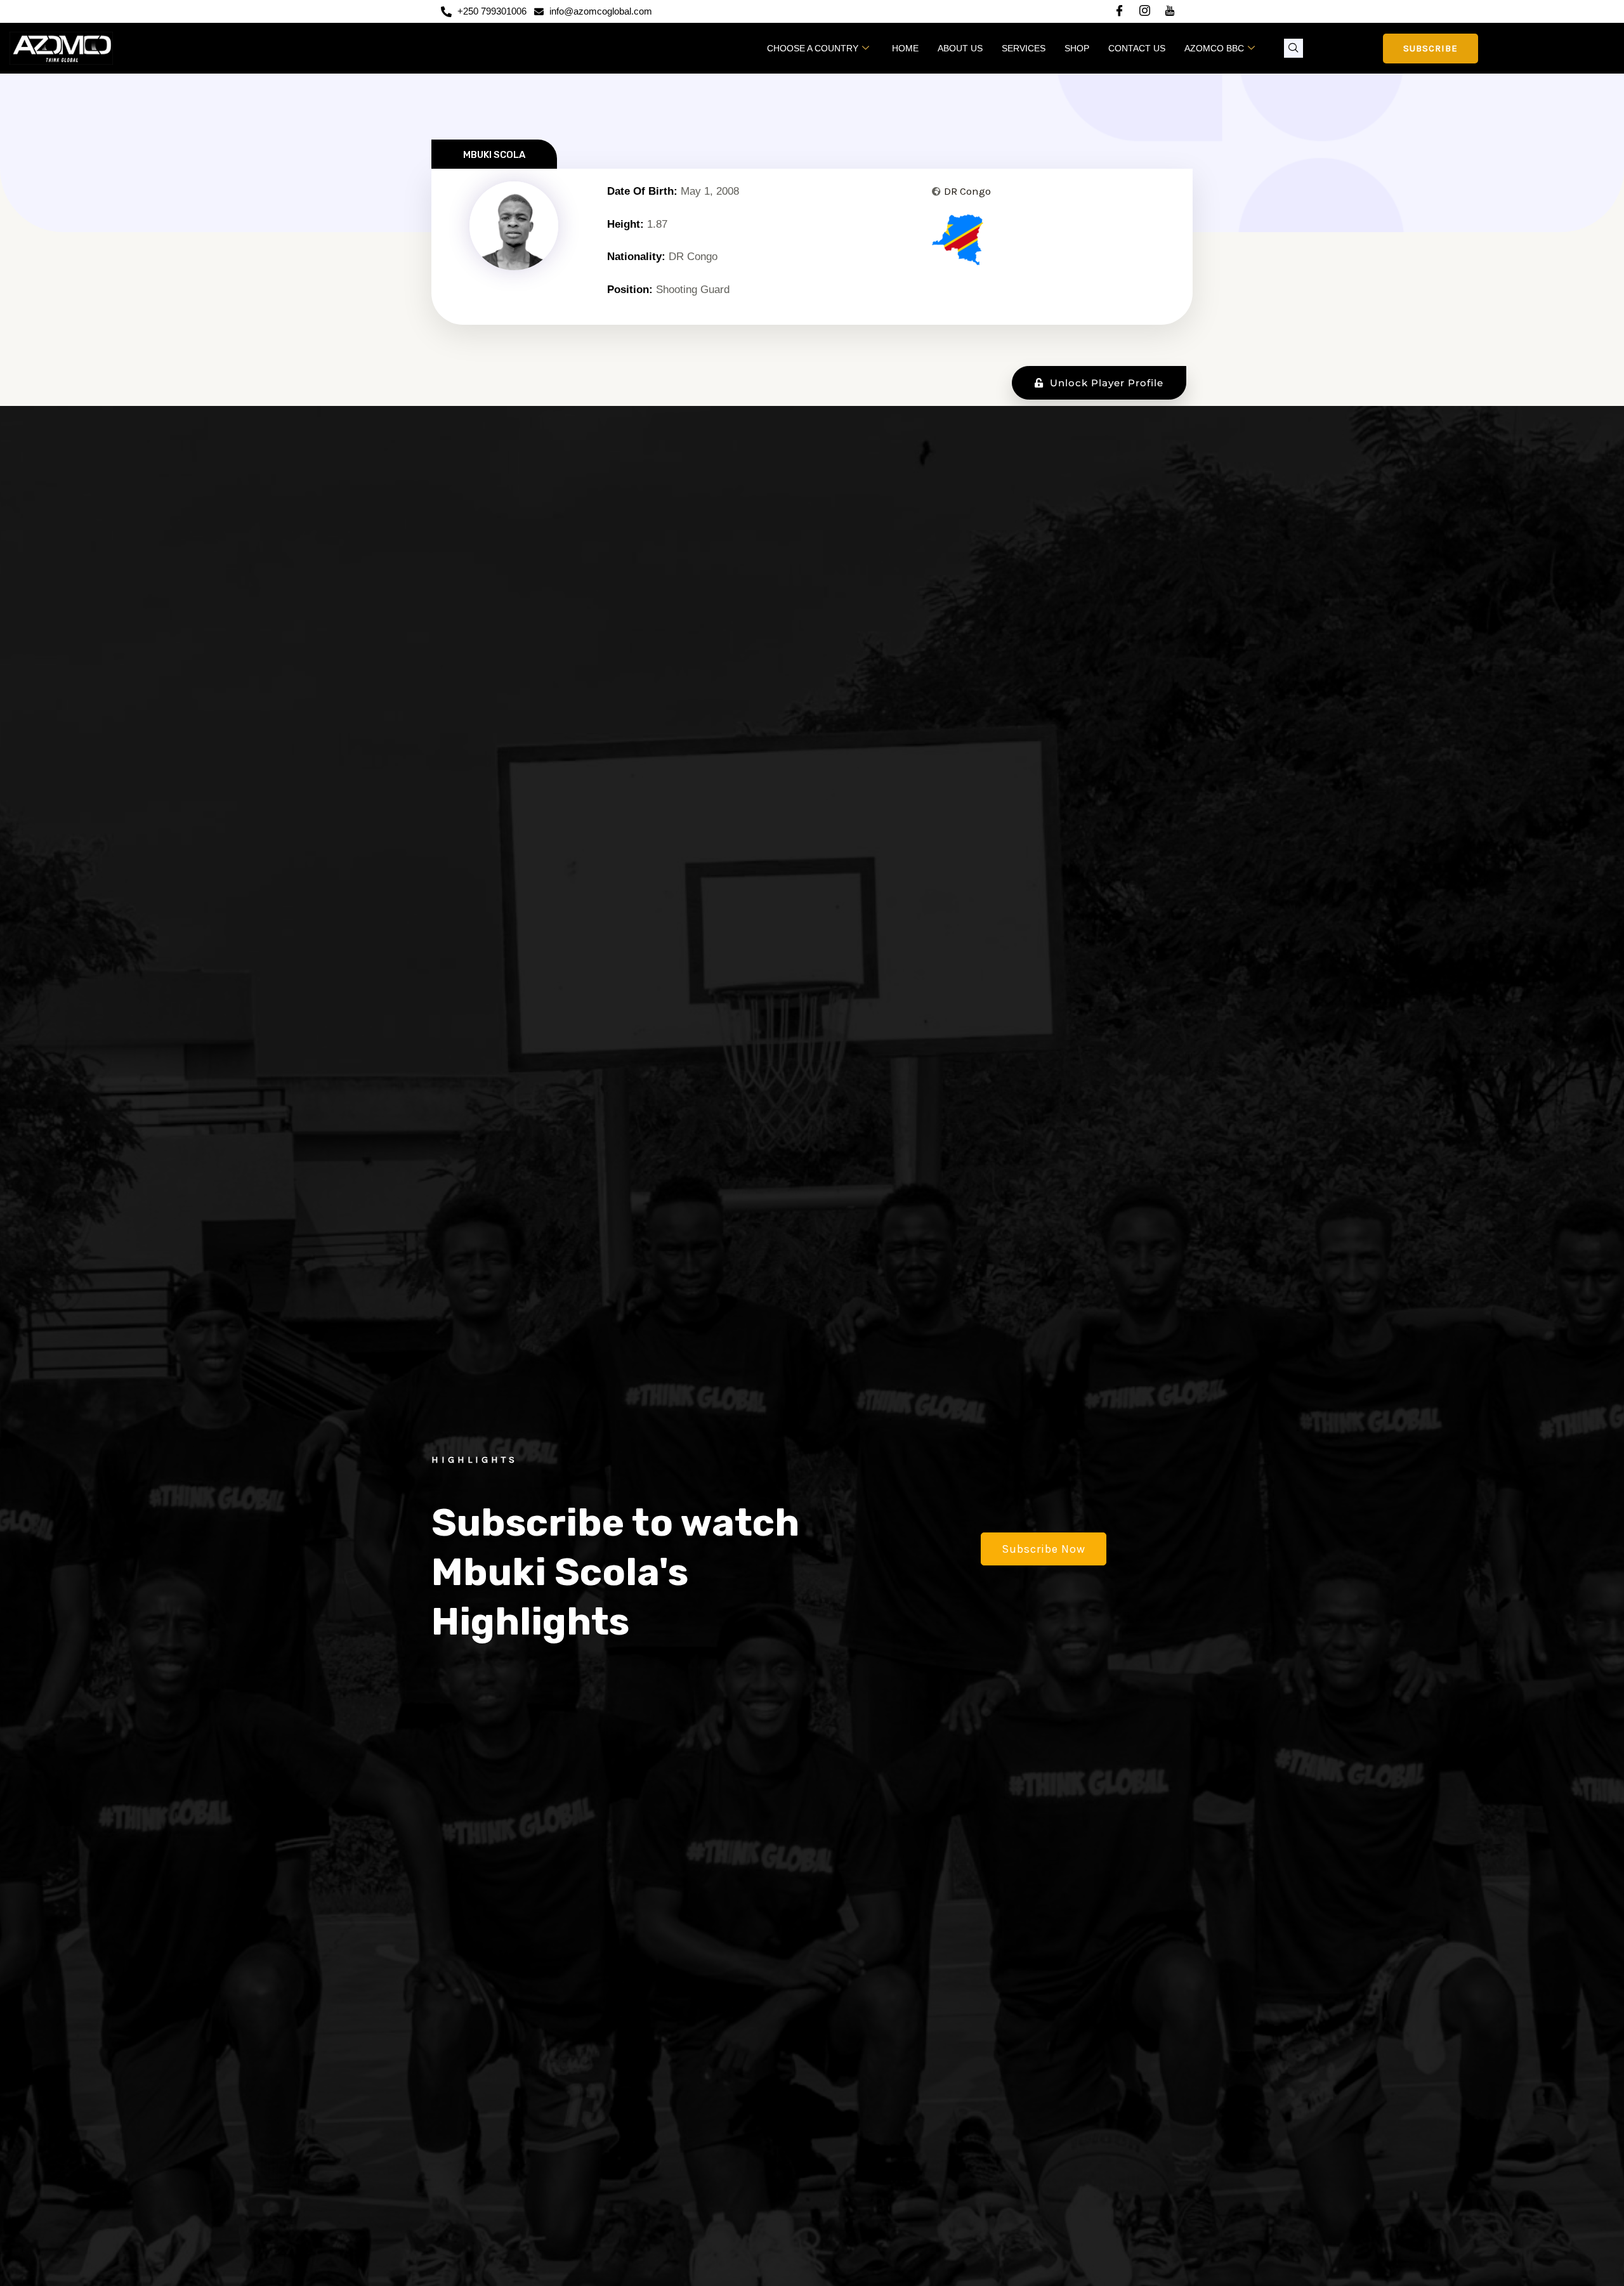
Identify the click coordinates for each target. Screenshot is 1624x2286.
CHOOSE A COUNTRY (813, 48)
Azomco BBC (1214, 48)
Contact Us (1137, 48)
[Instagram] (1144, 12)
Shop (1077, 48)
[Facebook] (1119, 12)
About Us (960, 48)
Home (905, 48)
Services (1024, 48)
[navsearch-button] (1293, 48)
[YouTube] (1170, 12)
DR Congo (967, 191)
